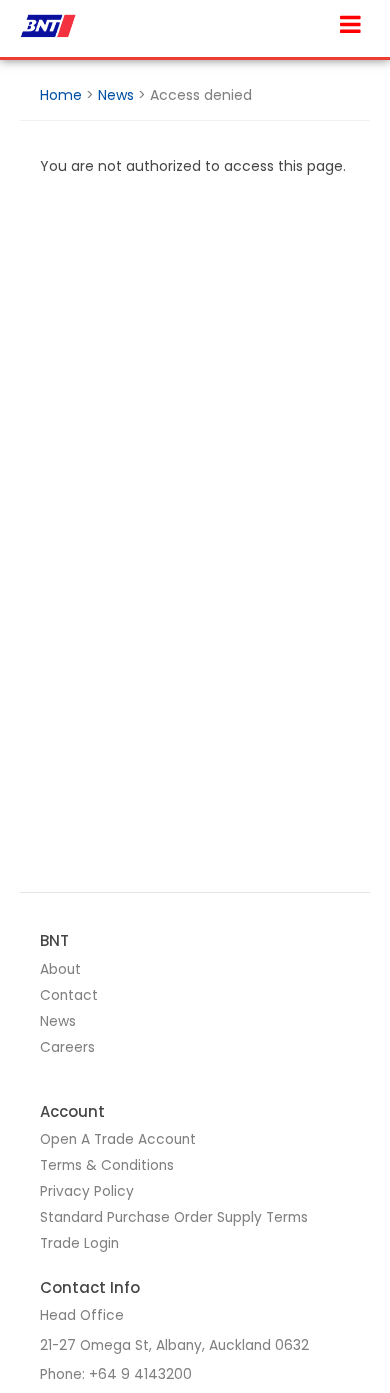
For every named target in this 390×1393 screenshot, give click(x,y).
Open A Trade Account (118, 1139)
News (116, 95)
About (60, 969)
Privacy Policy (87, 1191)
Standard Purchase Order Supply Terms (174, 1217)
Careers (67, 1047)
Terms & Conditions (107, 1165)
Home (61, 95)
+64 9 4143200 (140, 1374)
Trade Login (79, 1243)
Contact (69, 995)
